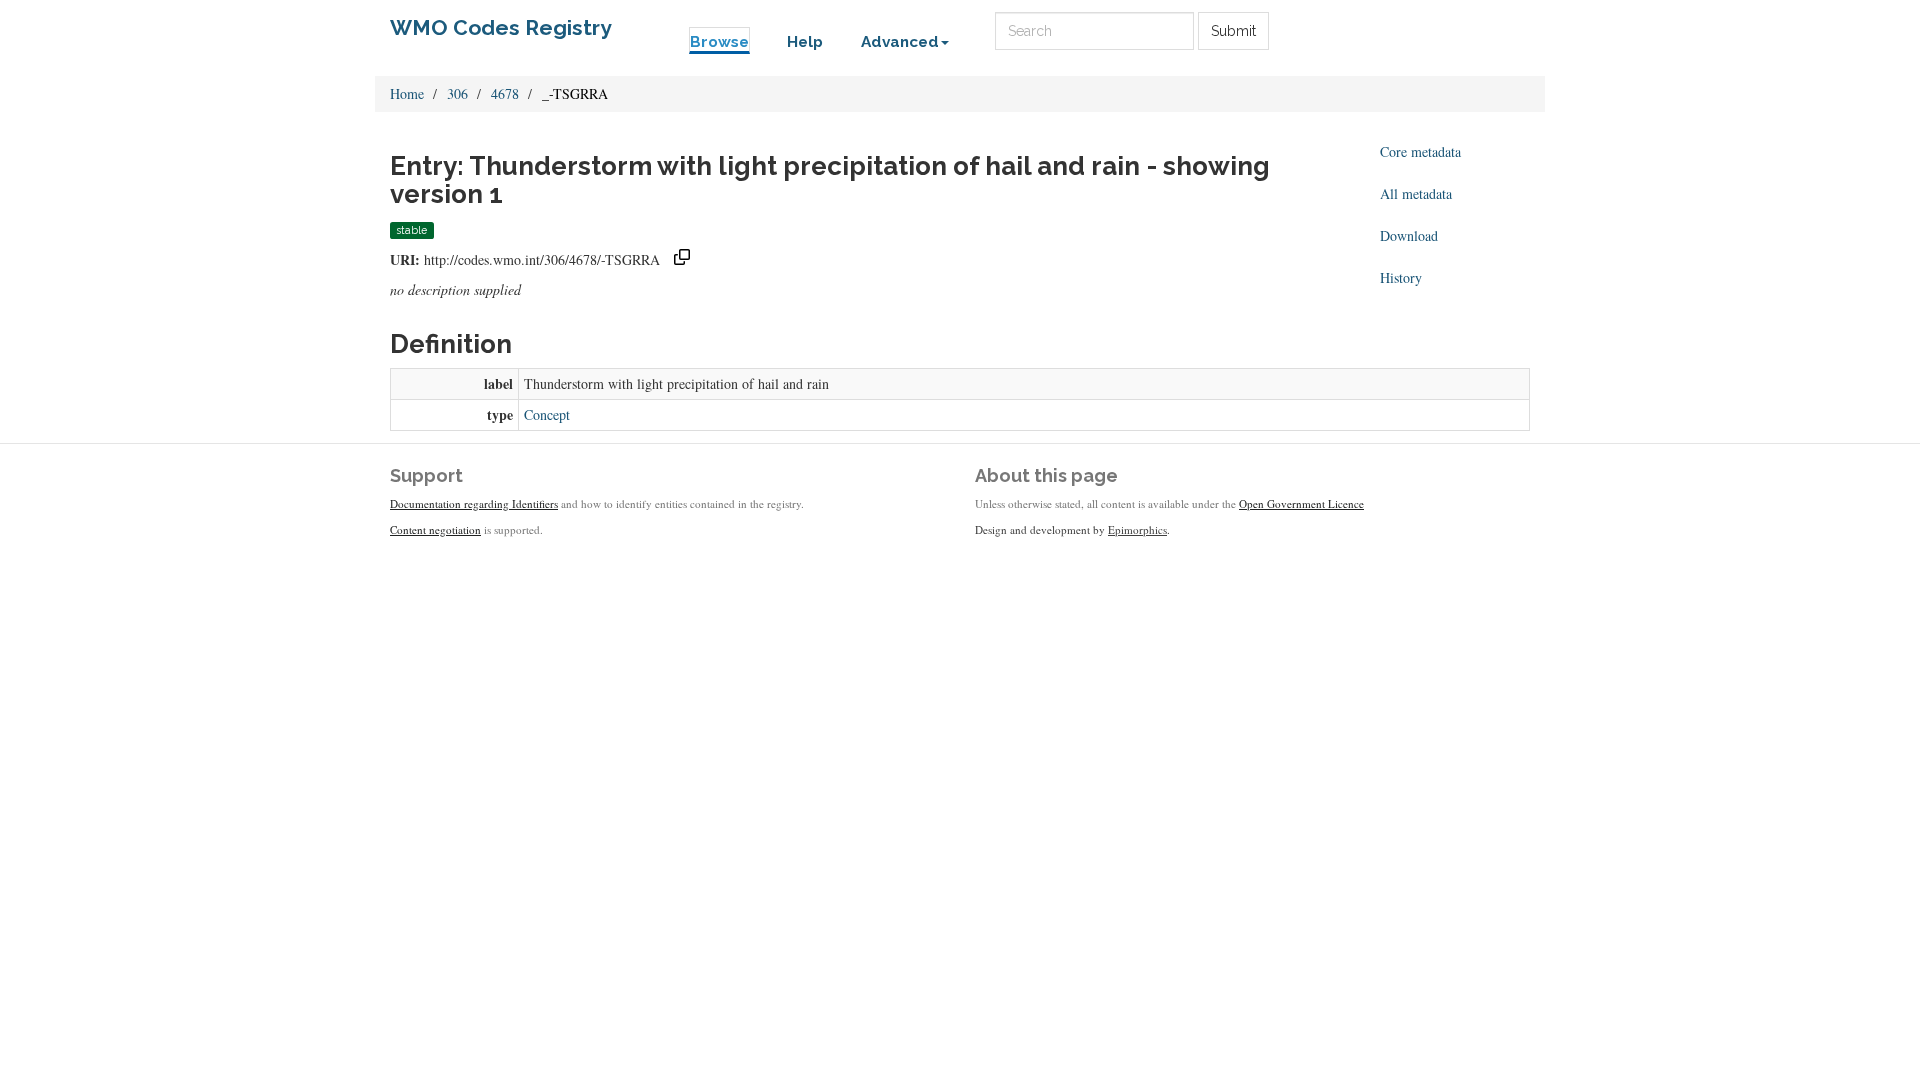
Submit (1233, 31)
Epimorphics (1137, 529)
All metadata (1416, 193)
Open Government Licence (1301, 503)
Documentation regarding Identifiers (474, 503)
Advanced (900, 42)
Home (407, 93)
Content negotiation (435, 529)
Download (1409, 235)
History (1401, 277)
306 (457, 93)
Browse (719, 42)
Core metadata (1420, 151)
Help (805, 42)
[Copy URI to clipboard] (682, 259)
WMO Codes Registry (501, 27)
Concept (547, 414)
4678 (505, 93)
